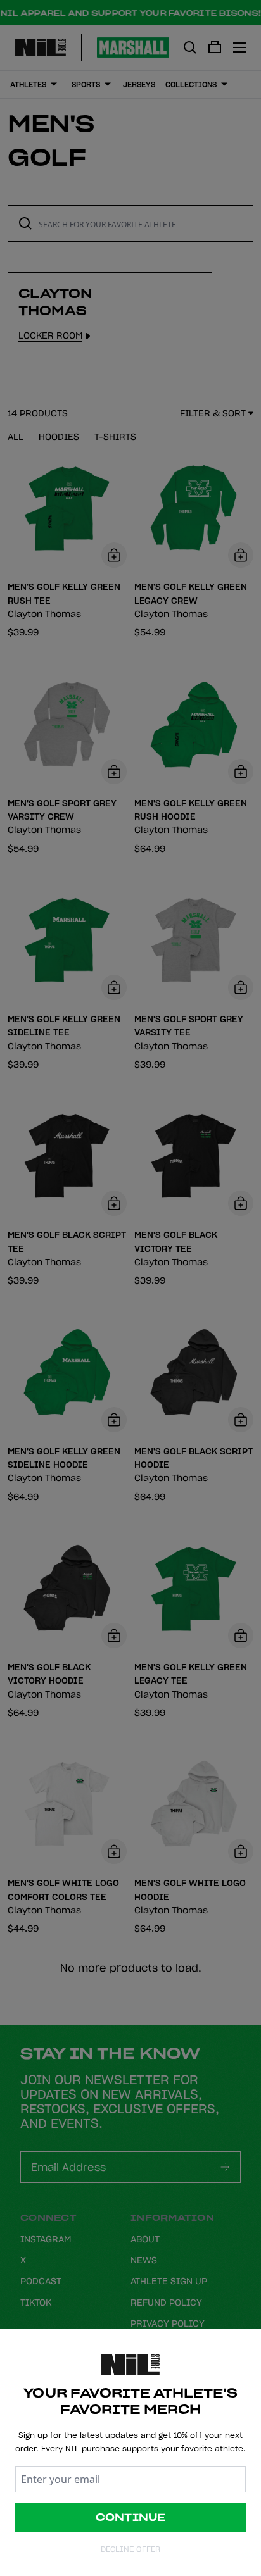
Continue (131, 2517)
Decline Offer (130, 2549)
